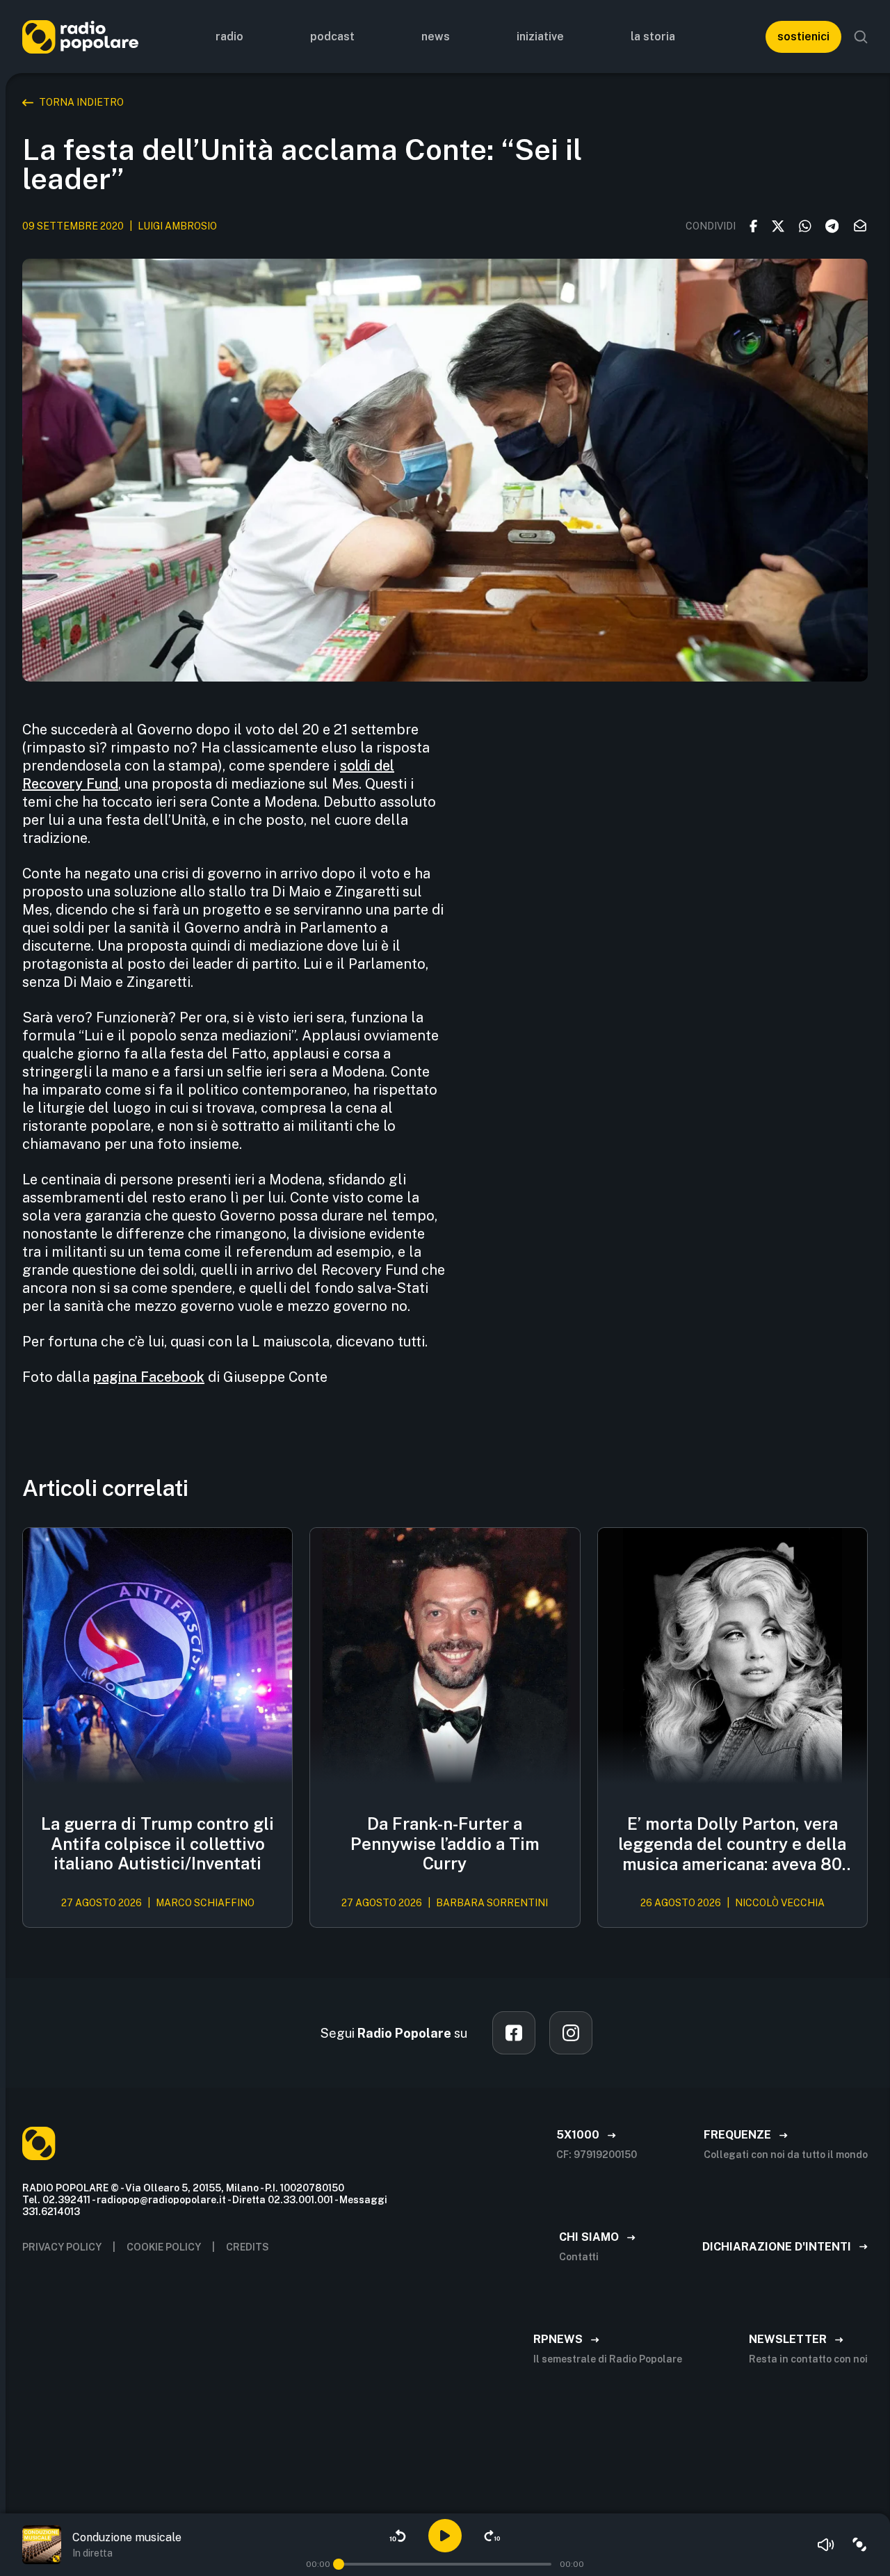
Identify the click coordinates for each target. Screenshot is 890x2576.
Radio (229, 37)
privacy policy (62, 2247)
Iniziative (540, 37)
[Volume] (826, 2545)
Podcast (332, 37)
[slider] (339, 2564)
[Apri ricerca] (861, 37)
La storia (653, 37)
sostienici (803, 37)
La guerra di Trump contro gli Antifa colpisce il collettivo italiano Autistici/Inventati (157, 1844)
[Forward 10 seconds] (492, 2536)
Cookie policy (164, 2247)
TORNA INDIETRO (81, 102)
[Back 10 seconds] (398, 2536)
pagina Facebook (149, 1377)
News (436, 37)
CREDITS (248, 2247)
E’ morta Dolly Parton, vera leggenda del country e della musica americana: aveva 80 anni (732, 1844)
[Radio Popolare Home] (80, 37)
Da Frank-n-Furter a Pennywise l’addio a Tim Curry (445, 1844)
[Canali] (859, 2545)
